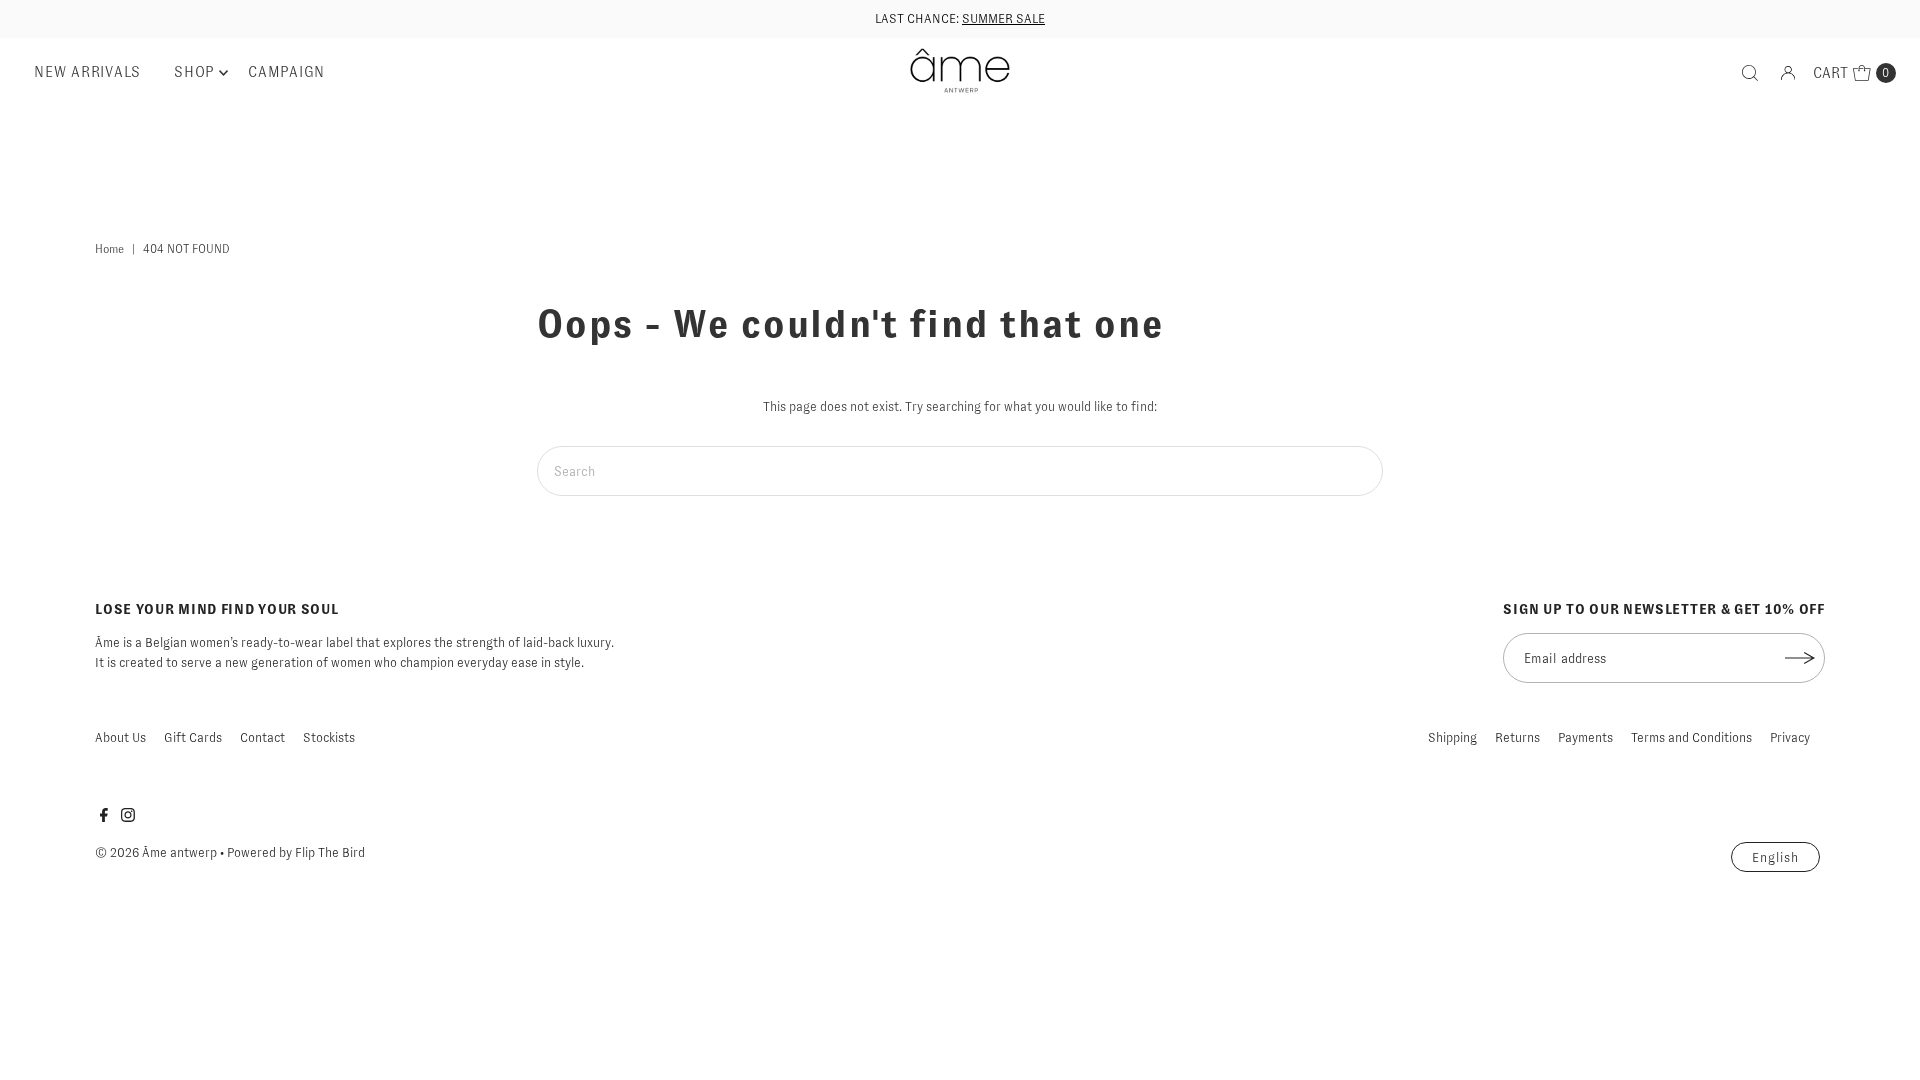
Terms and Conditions (1691, 737)
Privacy (1790, 737)
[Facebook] (104, 818)
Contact (262, 737)
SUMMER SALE (1003, 18)
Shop (194, 72)
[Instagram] (128, 818)
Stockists (329, 737)
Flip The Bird (330, 852)
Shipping (1452, 737)
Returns (1517, 737)
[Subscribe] (1800, 658)
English (1775, 857)
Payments (1585, 737)
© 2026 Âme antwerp (156, 852)
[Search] (1750, 73)
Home (109, 249)
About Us (120, 737)
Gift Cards (193, 737)
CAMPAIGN (286, 72)
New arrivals (87, 72)
